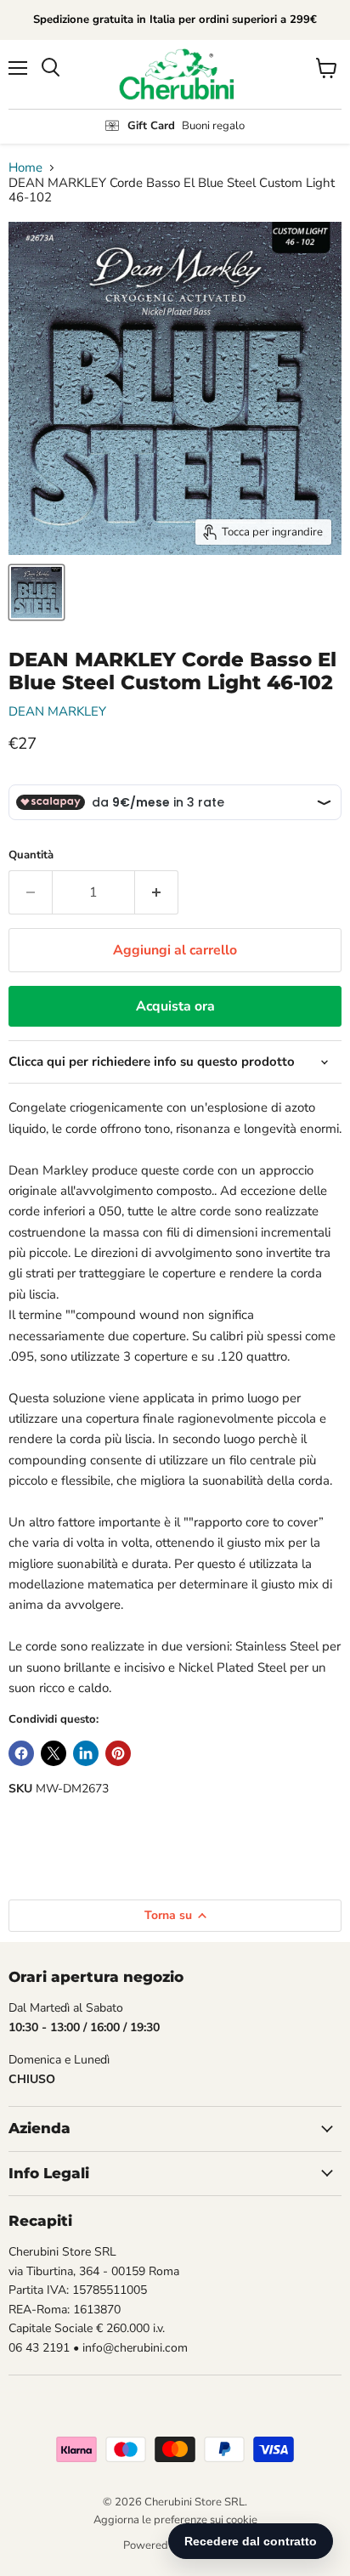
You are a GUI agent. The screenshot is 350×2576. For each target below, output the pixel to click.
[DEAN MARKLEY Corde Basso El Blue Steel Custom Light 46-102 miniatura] (37, 592)
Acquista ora (175, 1006)
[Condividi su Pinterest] (118, 1753)
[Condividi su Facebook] (21, 1753)
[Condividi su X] (54, 1753)
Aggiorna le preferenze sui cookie (175, 2520)
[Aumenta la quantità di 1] (157, 892)
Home (25, 168)
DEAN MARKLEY (57, 711)
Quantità (31, 855)
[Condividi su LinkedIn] (86, 1753)
